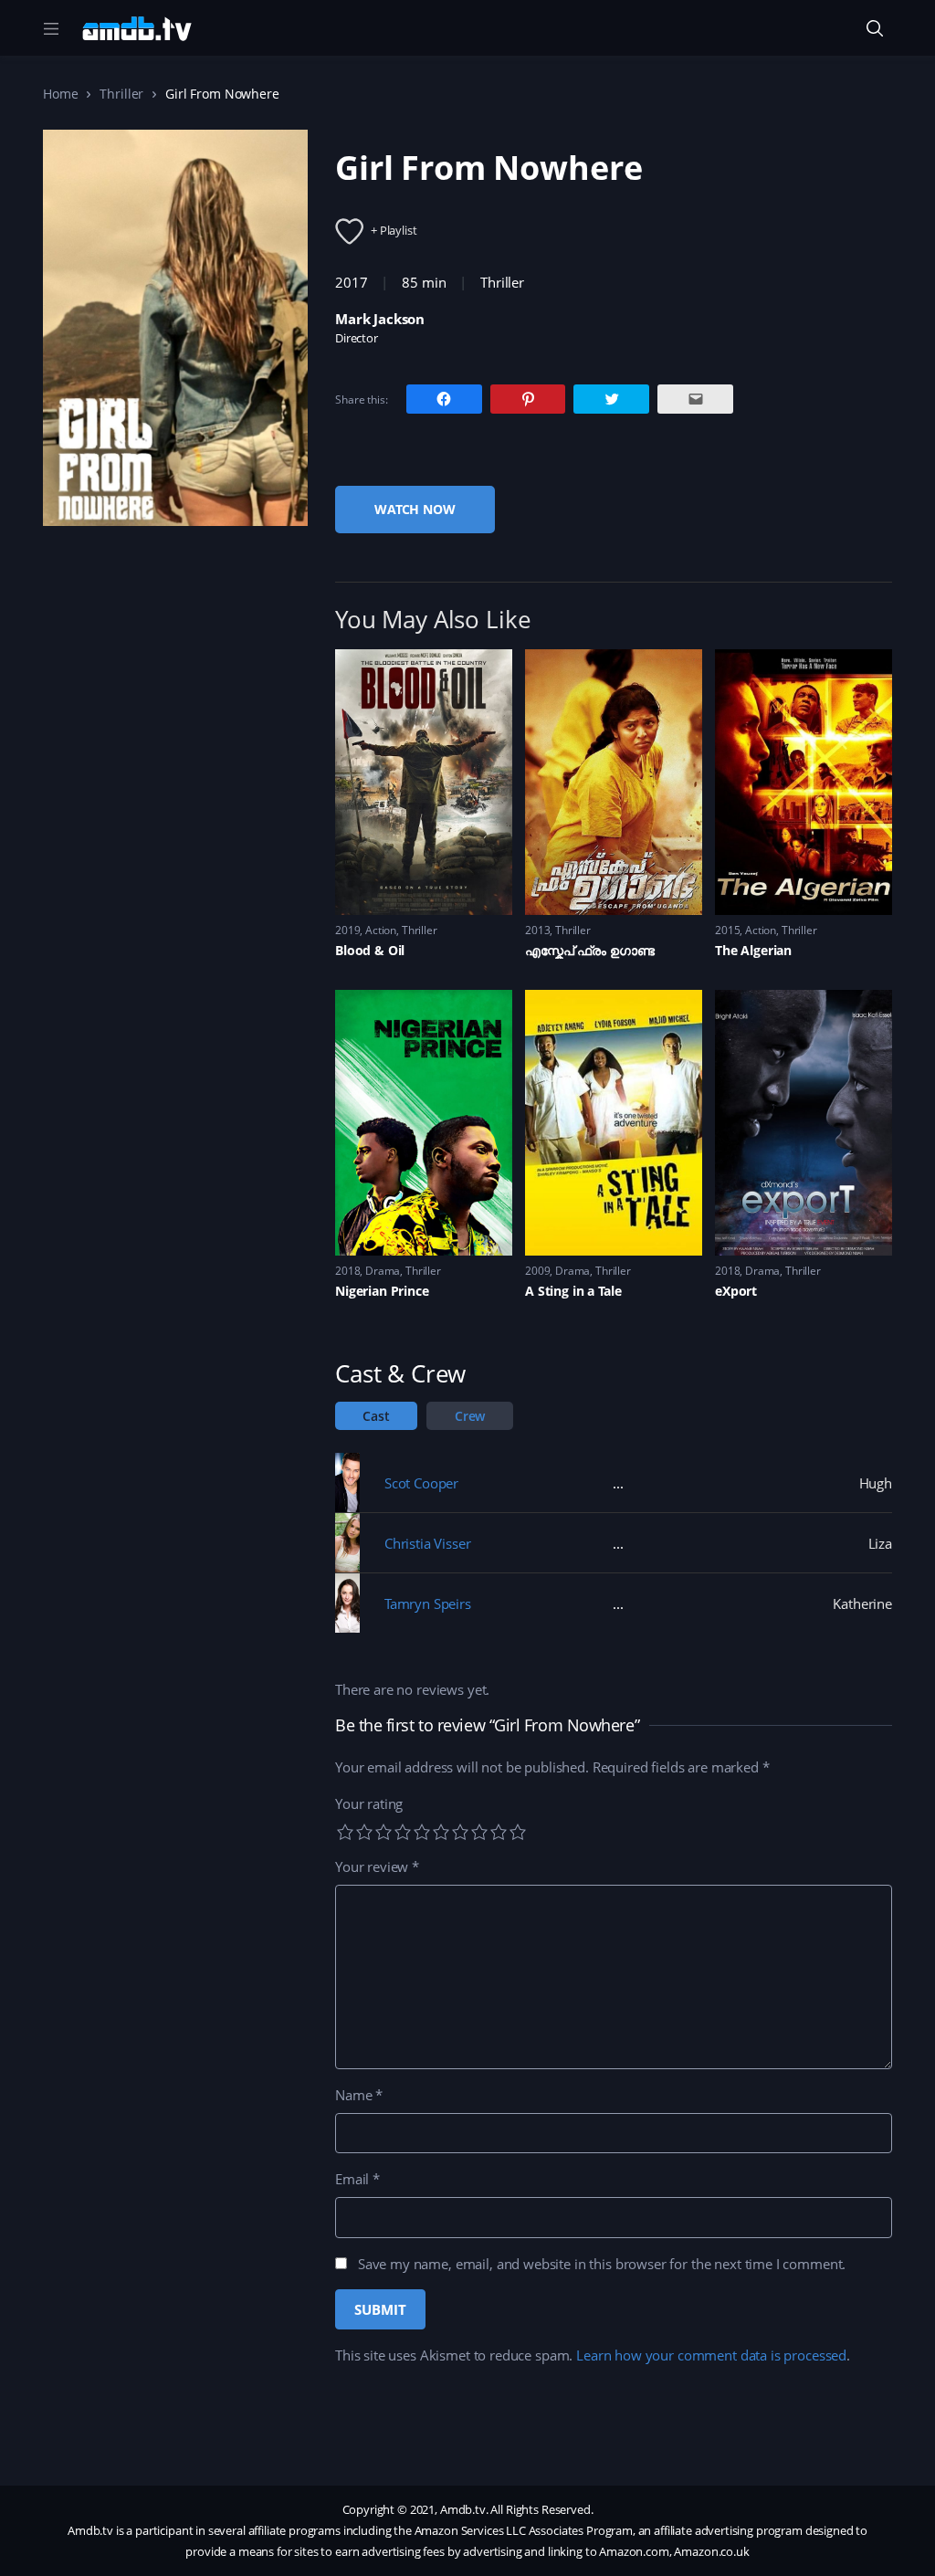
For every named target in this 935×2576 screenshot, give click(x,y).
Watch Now (415, 509)
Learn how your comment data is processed (711, 2355)
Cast (376, 1416)
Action (381, 930)
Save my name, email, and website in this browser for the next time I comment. (602, 2264)
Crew (470, 1416)
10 (518, 1832)
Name (359, 2095)
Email (357, 2179)
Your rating (369, 1803)
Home (60, 94)
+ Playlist (394, 230)
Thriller (121, 94)
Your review (377, 1866)
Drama (383, 1271)
